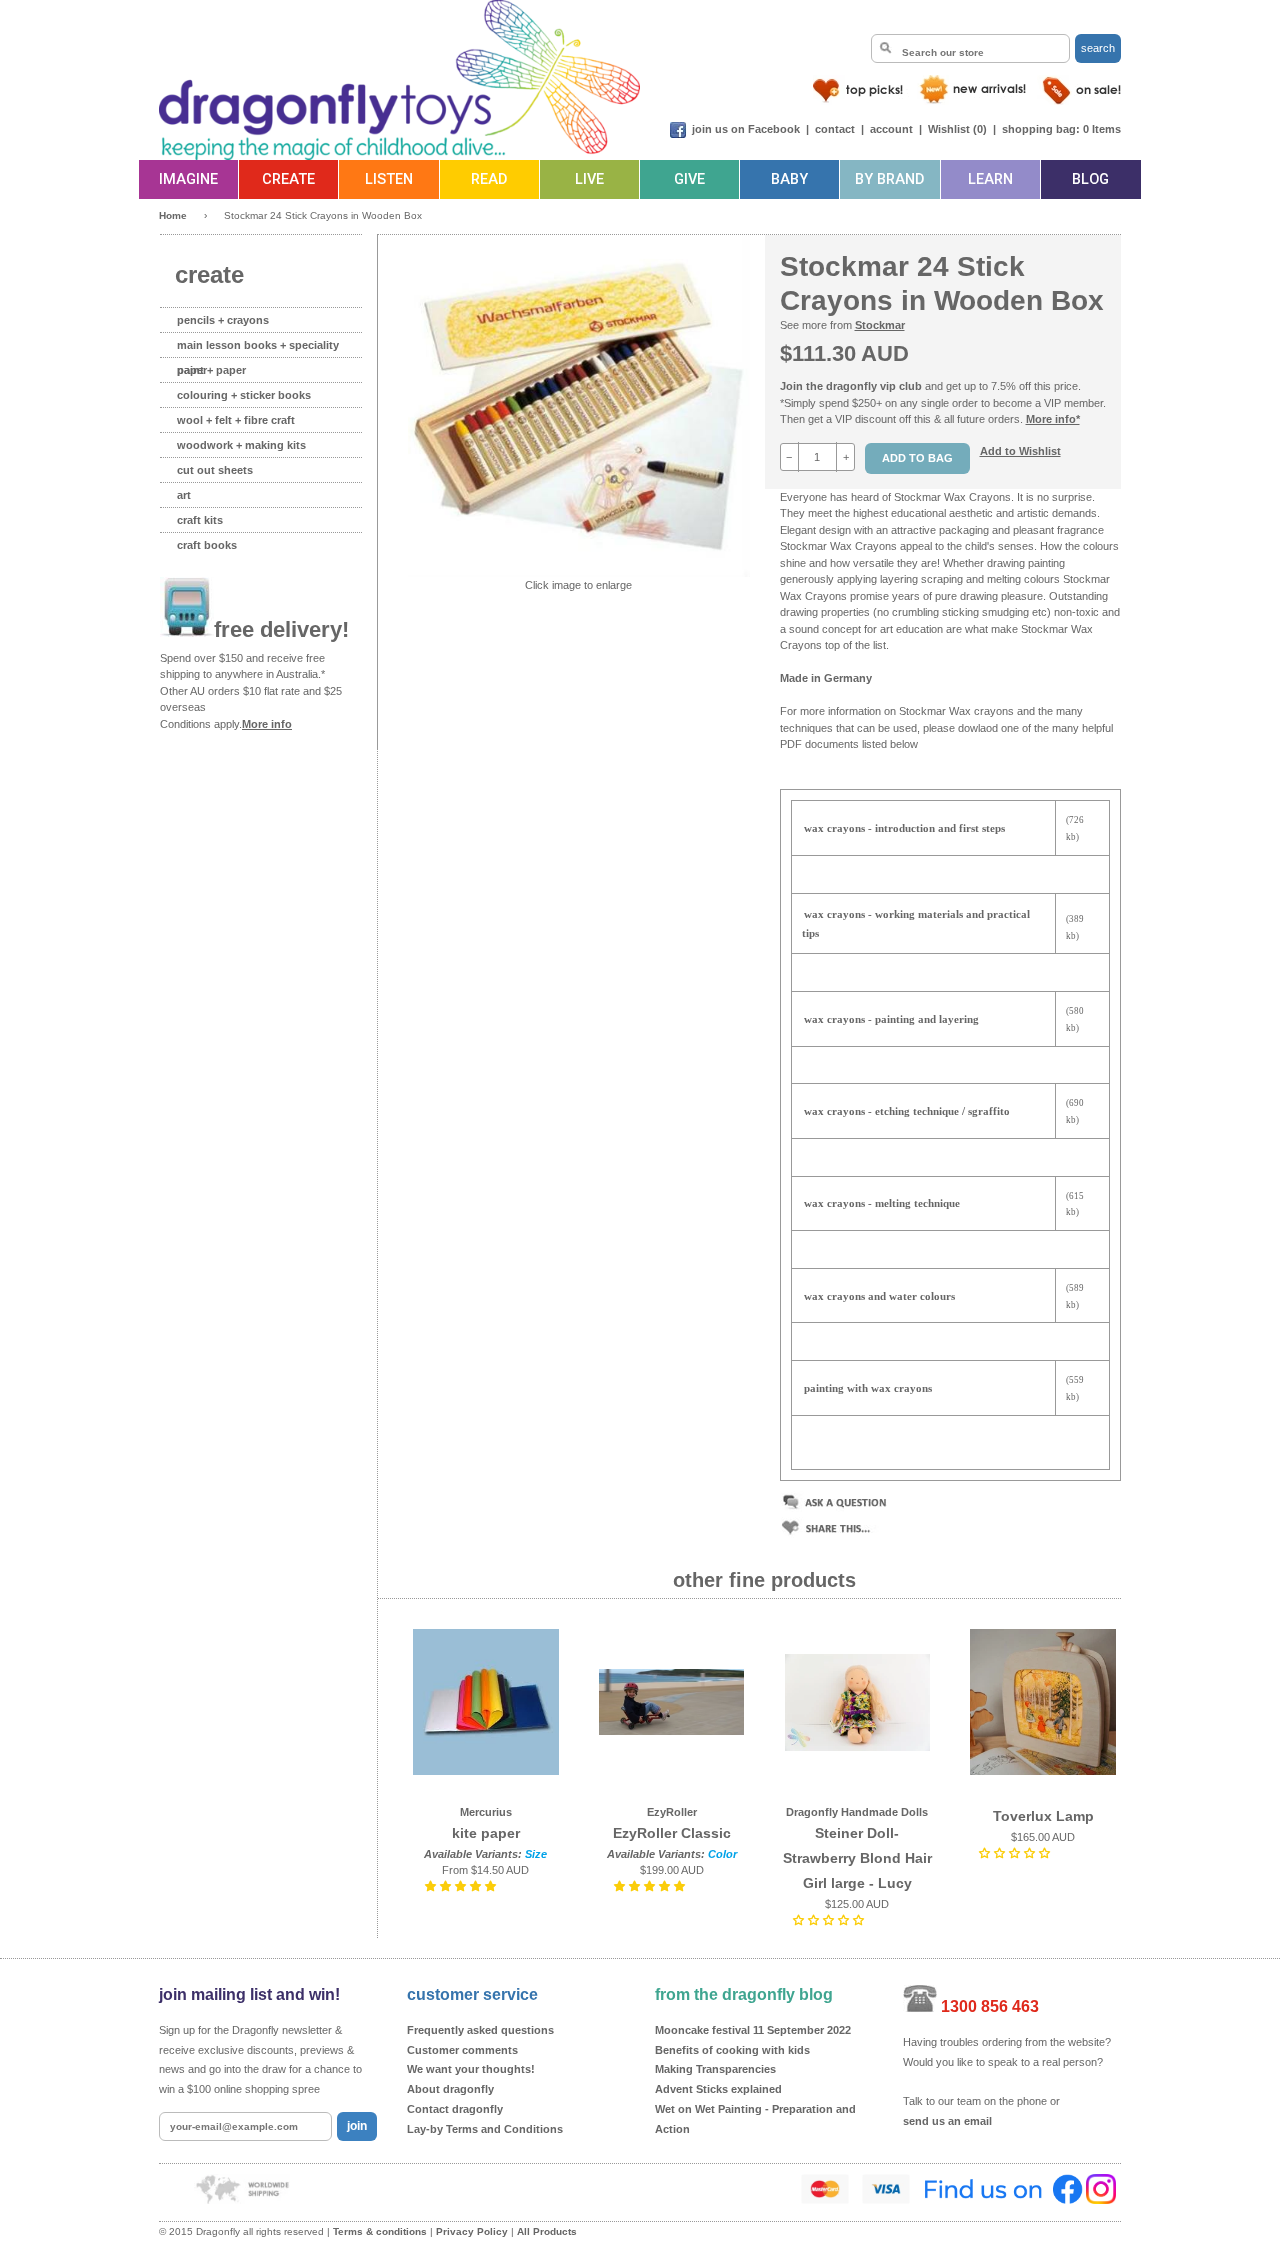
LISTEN (389, 179)
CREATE (288, 179)
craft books (207, 545)
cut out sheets (215, 470)
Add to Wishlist (1020, 451)
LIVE (589, 179)
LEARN (990, 179)
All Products (547, 2231)
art (184, 495)
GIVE (689, 179)
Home (173, 215)
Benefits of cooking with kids (732, 2050)
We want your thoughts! (471, 2069)
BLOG (1090, 179)
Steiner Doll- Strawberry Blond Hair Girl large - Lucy (857, 1858)
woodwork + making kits (241, 445)
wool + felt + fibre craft (236, 420)
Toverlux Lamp (1043, 1816)
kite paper (486, 1833)
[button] (462, 1886)
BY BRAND (889, 179)
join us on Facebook (746, 129)
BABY (789, 179)
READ (489, 179)
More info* (1053, 419)
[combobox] (970, 48)
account (891, 129)
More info (267, 724)
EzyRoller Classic (672, 1833)
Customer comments (462, 2050)
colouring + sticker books (244, 395)
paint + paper (211, 370)
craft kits (200, 520)
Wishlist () (957, 129)
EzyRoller (672, 1812)
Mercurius (486, 1812)
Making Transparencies (715, 2069)
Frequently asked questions (480, 2030)
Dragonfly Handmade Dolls (857, 1812)
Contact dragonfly (455, 2109)
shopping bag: (1041, 129)
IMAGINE (188, 179)
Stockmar (880, 325)
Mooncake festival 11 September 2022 (753, 2030)
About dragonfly (450, 2089)
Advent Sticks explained (718, 2089)
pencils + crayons (223, 320)
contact (835, 129)
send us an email (947, 2121)
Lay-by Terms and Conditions (485, 2129)
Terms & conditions (380, 2231)
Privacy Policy (472, 2231)
